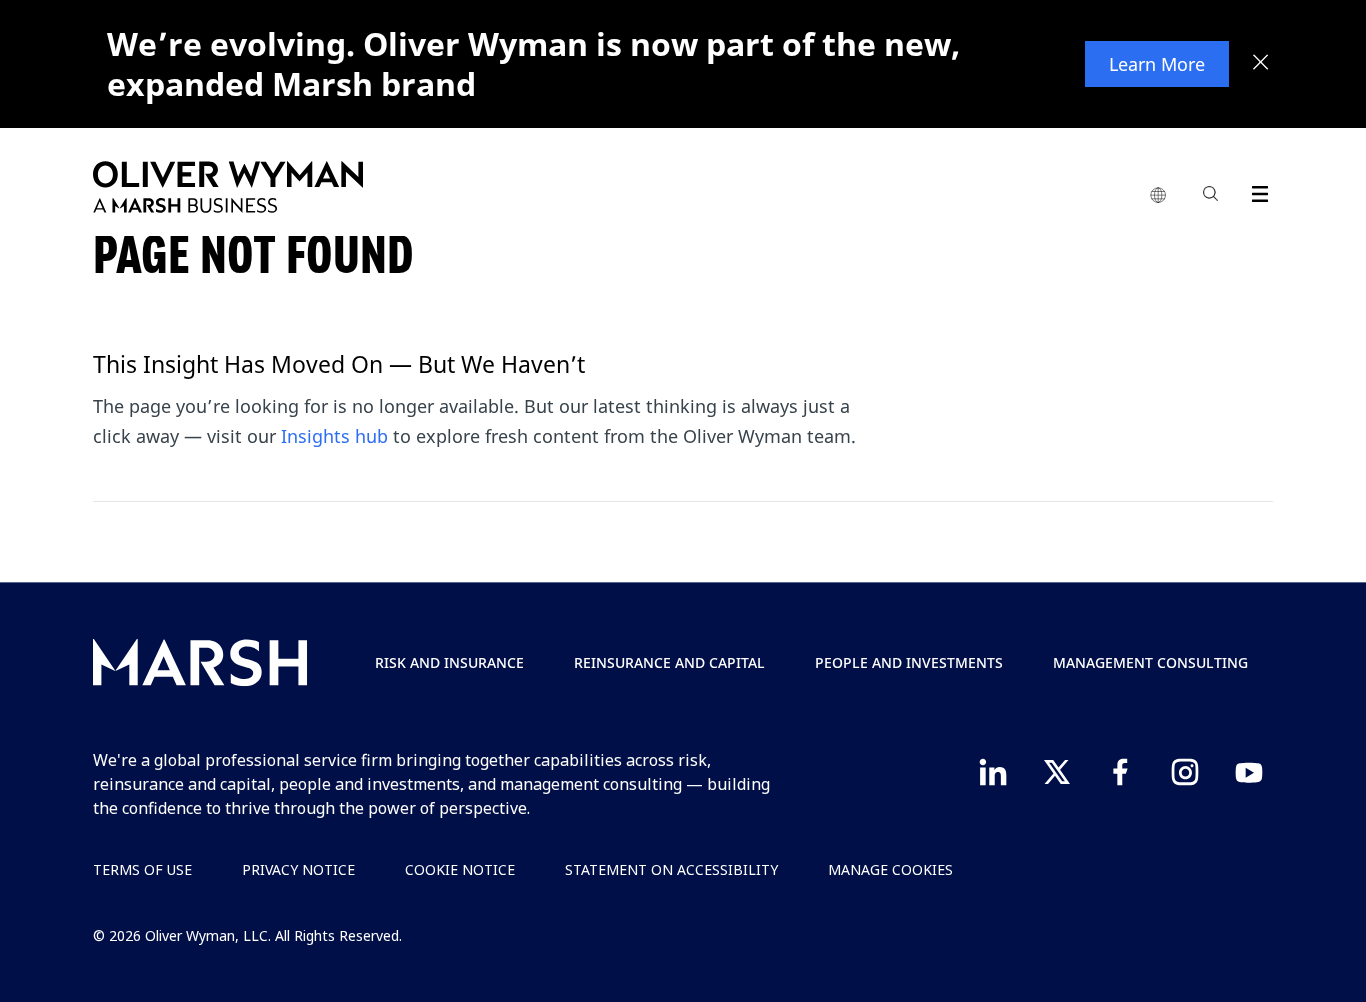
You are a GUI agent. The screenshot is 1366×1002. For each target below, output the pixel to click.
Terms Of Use (142, 869)
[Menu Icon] (1255, 190)
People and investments (909, 662)
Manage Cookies (890, 869)
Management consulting (1150, 662)
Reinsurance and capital (669, 662)
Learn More (1157, 64)
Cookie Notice (460, 869)
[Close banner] (1261, 64)
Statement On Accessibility (671, 869)
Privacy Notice (298, 869)
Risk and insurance (449, 662)
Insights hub (334, 436)
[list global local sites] (1158, 196)
